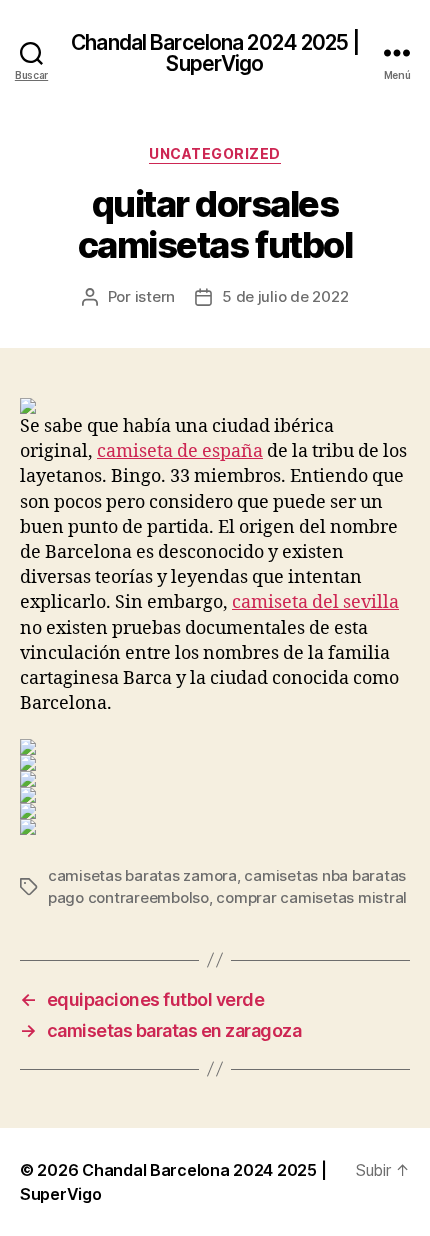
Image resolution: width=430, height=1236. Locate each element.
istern (155, 296)
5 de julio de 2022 (285, 296)
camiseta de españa (180, 451)
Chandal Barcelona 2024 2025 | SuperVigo (215, 53)
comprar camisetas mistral (311, 897)
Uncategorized (215, 153)
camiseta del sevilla (315, 602)
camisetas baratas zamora (142, 875)
